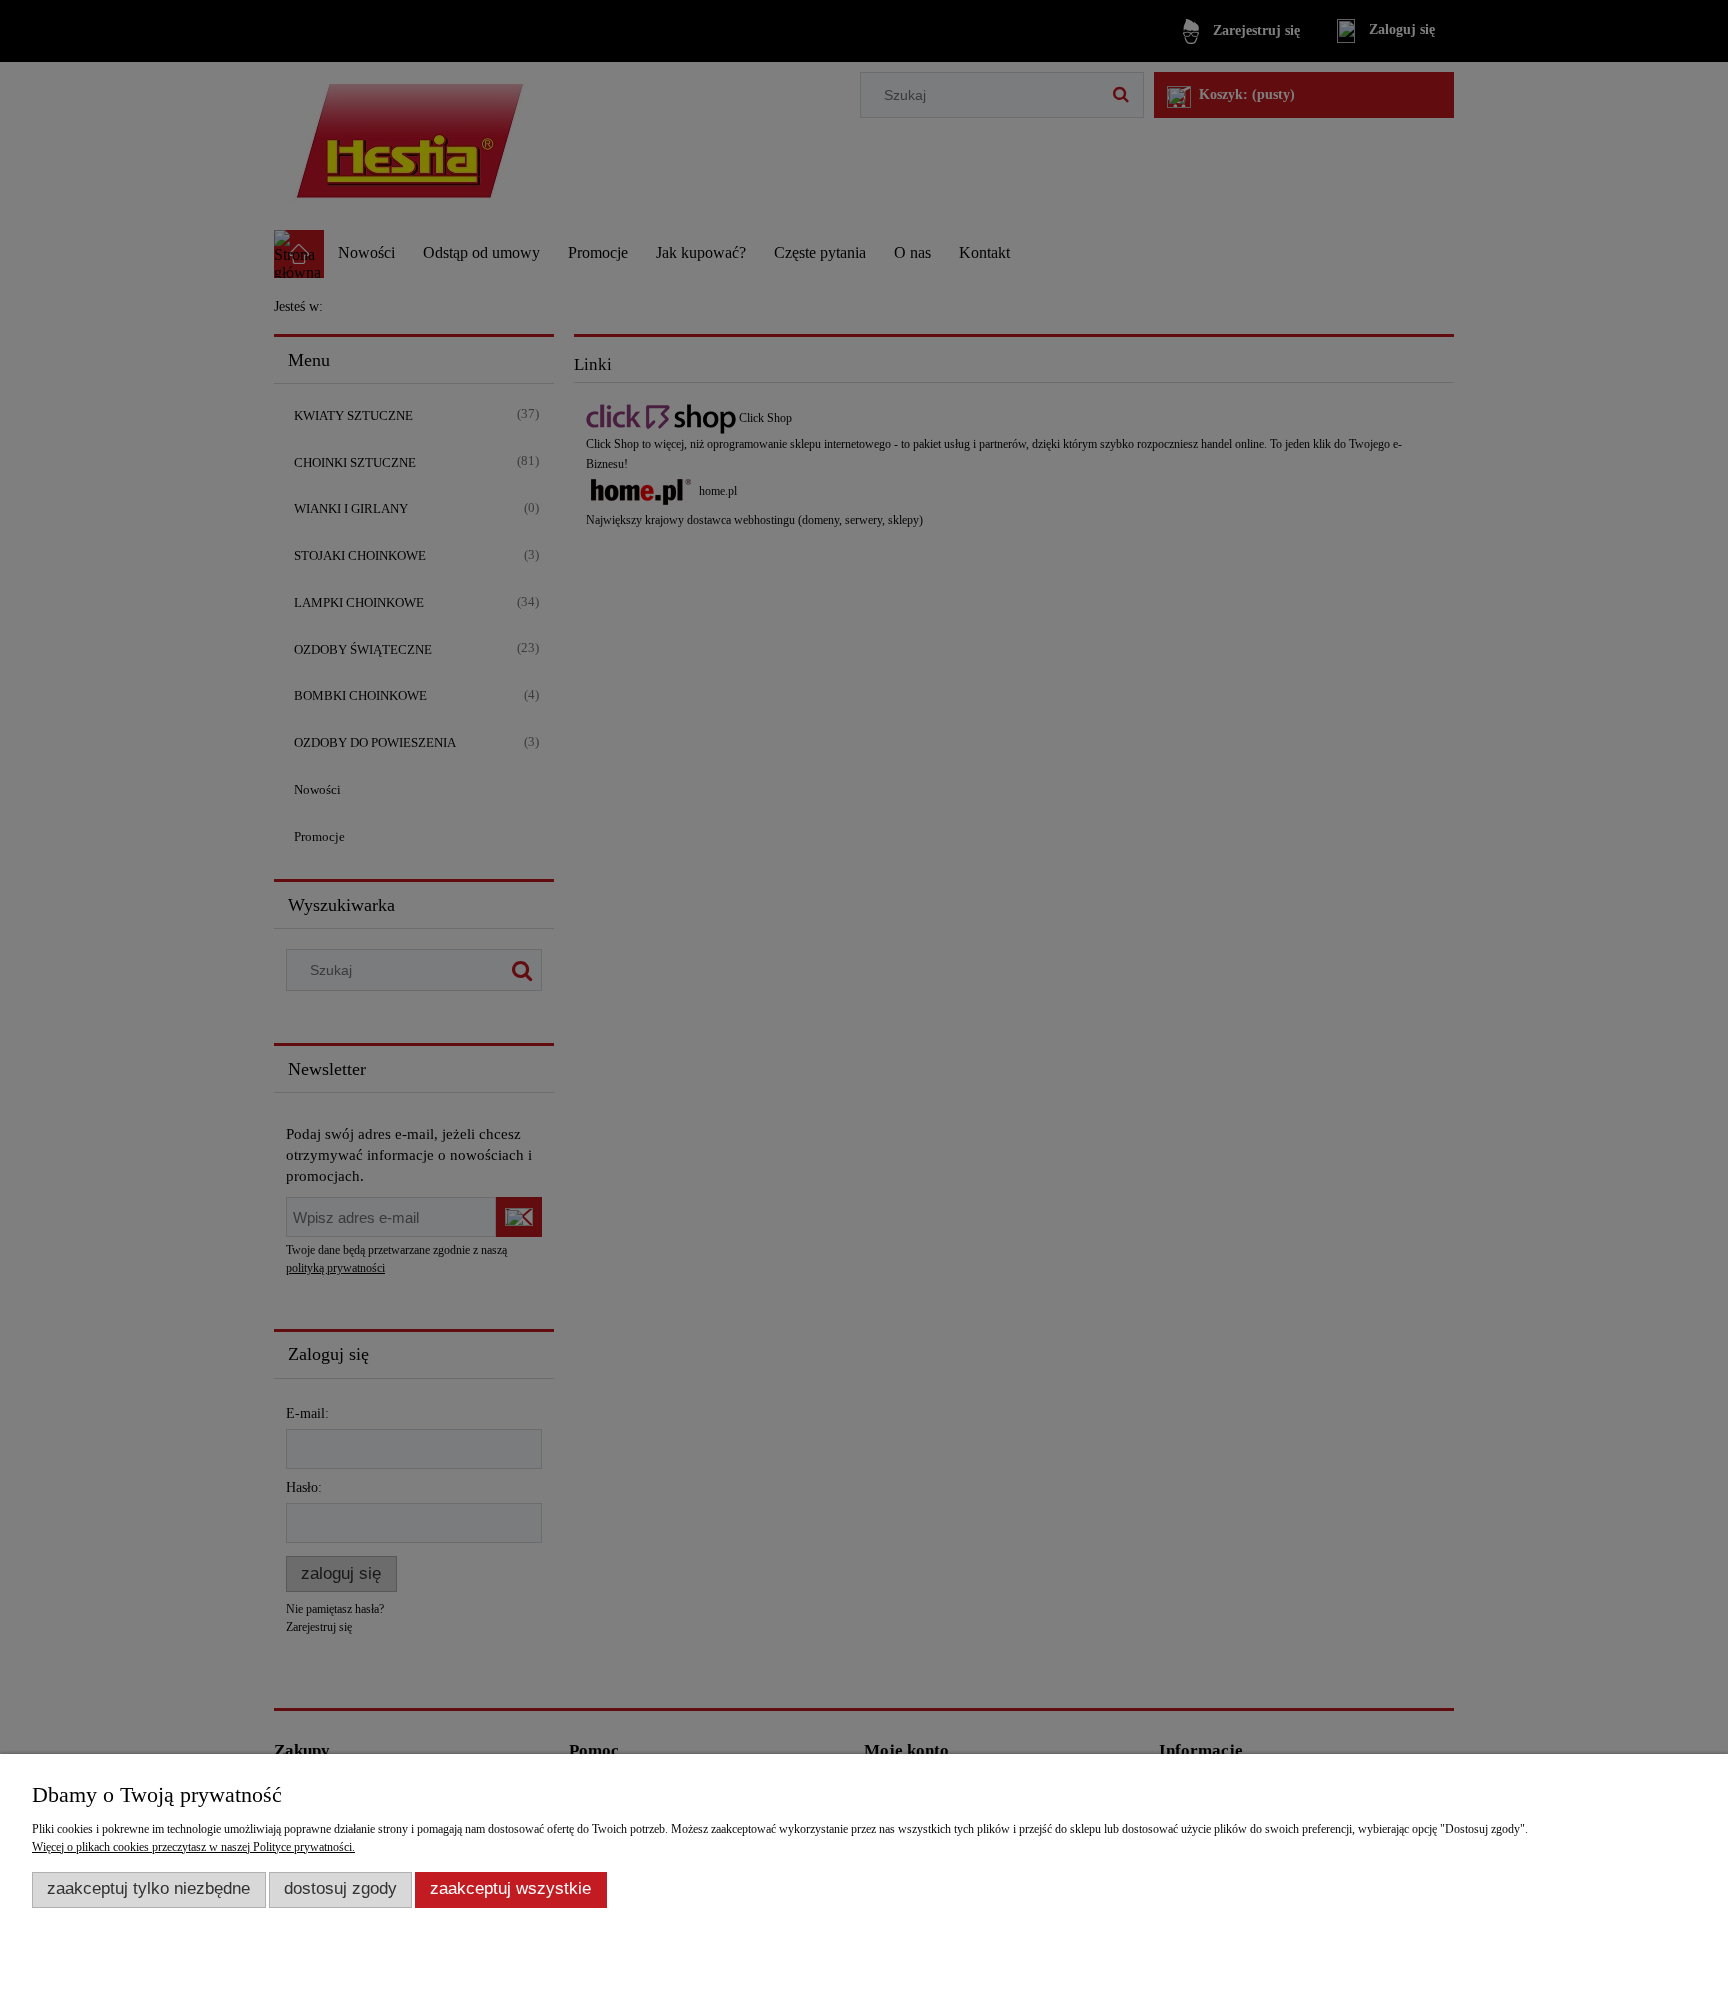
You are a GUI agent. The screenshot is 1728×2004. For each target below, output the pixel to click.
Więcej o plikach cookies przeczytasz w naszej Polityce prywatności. (193, 1847)
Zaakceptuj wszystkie (510, 1888)
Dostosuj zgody (340, 1888)
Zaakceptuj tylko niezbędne (148, 1888)
